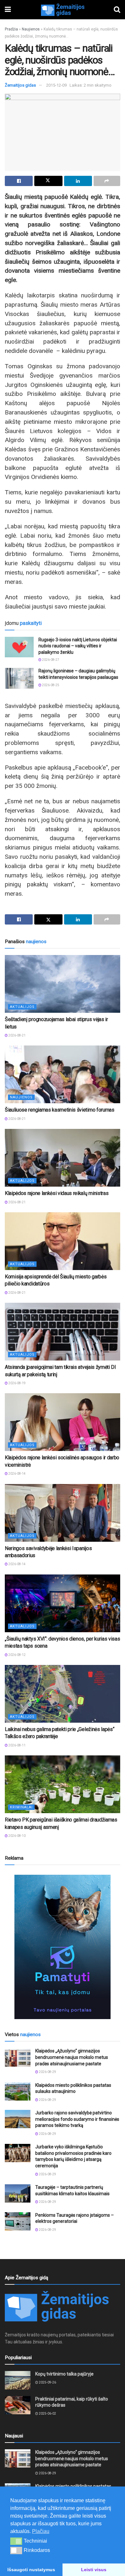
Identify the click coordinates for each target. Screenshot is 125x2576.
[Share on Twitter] (48, 181)
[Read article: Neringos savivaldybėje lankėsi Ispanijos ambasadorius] (63, 1513)
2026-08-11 (17, 1745)
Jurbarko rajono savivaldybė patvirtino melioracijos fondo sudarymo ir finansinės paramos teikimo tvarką (77, 2119)
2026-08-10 (17, 1836)
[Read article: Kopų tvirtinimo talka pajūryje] (18, 2380)
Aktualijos (22, 1007)
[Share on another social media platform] (107, 181)
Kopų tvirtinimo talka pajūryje (64, 2374)
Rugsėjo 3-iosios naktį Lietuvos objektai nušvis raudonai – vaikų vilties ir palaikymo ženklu (78, 646)
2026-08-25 (50, 685)
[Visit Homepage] (63, 10)
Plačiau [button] (41, 2531)
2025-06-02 (47, 2414)
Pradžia (11, 29)
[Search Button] (117, 10)
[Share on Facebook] (19, 181)
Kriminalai (21, 1807)
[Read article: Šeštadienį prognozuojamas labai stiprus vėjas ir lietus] (63, 984)
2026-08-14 (17, 1474)
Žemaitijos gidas (20, 85)
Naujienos (31, 29)
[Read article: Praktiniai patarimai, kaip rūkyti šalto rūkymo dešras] (18, 2405)
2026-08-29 (47, 2072)
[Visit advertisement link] (63, 1947)
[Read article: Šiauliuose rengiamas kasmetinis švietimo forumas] (63, 1074)
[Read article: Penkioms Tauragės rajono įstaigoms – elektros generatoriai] (18, 2221)
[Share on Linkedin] (78, 181)
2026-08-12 (17, 1655)
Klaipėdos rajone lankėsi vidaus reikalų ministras (57, 1193)
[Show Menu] (8, 10)
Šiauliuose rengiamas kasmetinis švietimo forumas (60, 1110)
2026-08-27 (50, 660)
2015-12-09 (56, 85)
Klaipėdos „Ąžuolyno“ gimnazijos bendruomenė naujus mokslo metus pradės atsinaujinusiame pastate (72, 2057)
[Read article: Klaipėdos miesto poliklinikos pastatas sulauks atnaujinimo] (18, 2091)
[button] (16, 2541)
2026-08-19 (17, 1383)
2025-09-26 (47, 2382)
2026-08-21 (17, 1035)
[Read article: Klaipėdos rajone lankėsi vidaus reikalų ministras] (63, 1158)
